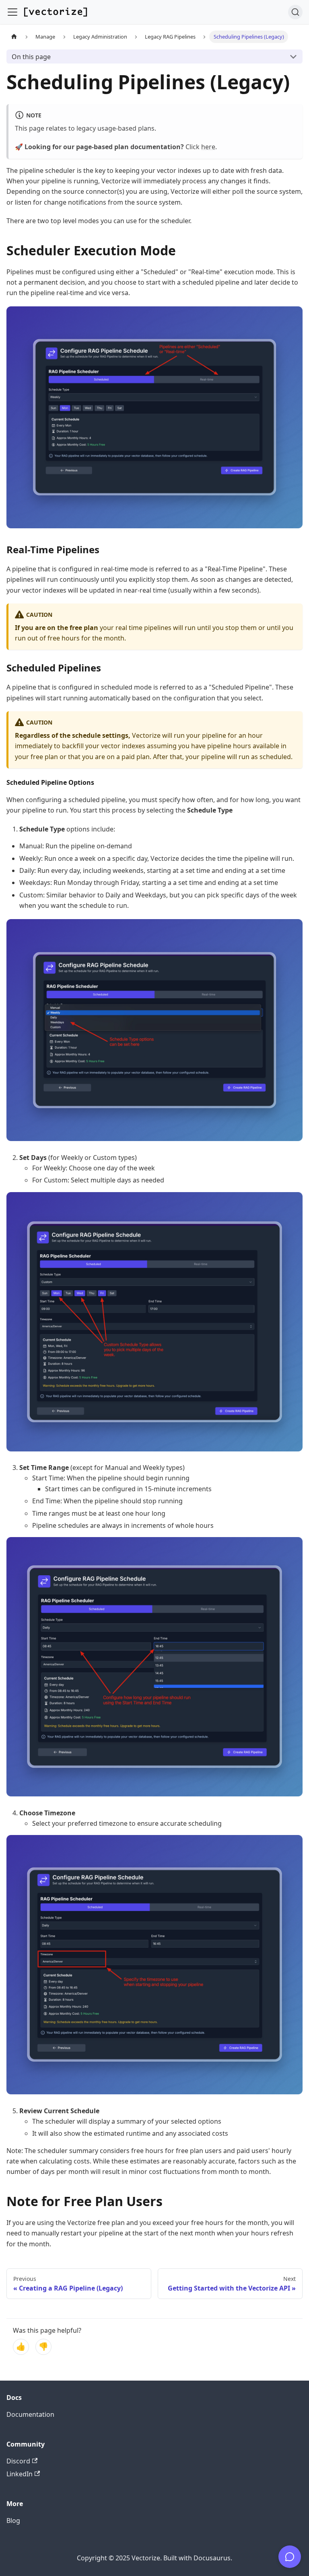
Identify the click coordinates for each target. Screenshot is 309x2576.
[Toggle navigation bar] (12, 12)
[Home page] (14, 37)
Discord (18, 2461)
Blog (13, 2521)
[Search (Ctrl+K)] (295, 12)
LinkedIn (20, 2474)
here (208, 147)
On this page (31, 57)
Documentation (30, 2414)
